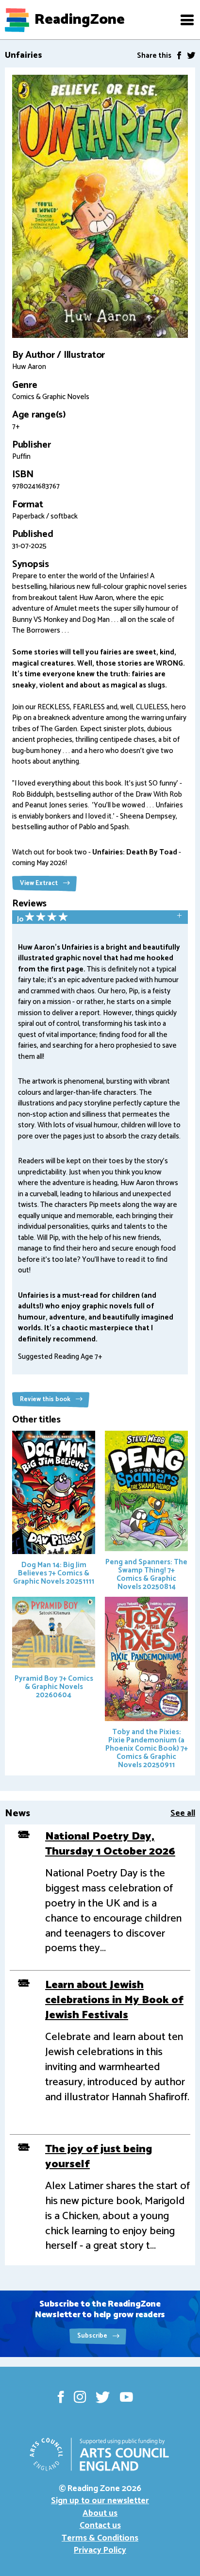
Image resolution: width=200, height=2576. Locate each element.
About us (100, 2513)
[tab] (100, 918)
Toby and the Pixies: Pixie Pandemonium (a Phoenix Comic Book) (147, 1748)
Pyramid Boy (54, 1687)
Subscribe (93, 2336)
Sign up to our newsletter (100, 2501)
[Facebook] (179, 55)
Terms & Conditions (100, 2538)
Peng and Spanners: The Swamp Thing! (146, 1574)
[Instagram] (80, 2397)
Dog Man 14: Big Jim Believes (54, 1573)
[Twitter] (191, 55)
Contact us (100, 2526)
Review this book (46, 1399)
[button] (187, 20)
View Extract (40, 883)
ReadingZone (80, 20)
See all (183, 1813)
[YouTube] (126, 2397)
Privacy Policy (100, 2550)
